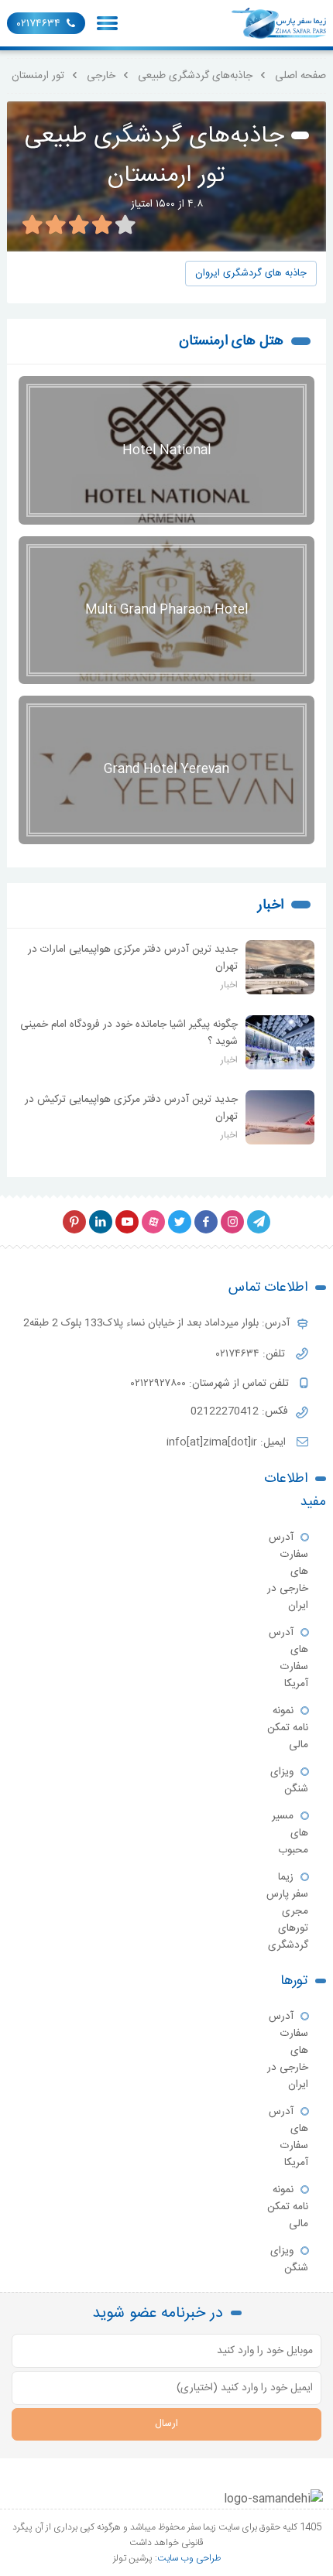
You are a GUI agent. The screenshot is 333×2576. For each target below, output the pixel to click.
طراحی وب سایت (189, 2558)
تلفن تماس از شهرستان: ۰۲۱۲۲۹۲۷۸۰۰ (211, 1384)
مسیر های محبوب (290, 1833)
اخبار (271, 905)
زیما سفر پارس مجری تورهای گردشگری (287, 1911)
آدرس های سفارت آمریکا (288, 1658)
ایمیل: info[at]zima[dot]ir (228, 1442)
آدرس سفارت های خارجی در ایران (288, 1572)
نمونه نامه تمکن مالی (288, 1728)
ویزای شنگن (289, 1781)
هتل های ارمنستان (231, 341)
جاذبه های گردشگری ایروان (251, 274)
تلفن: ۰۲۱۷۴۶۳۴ (252, 1354)
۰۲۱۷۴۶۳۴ (39, 24)
